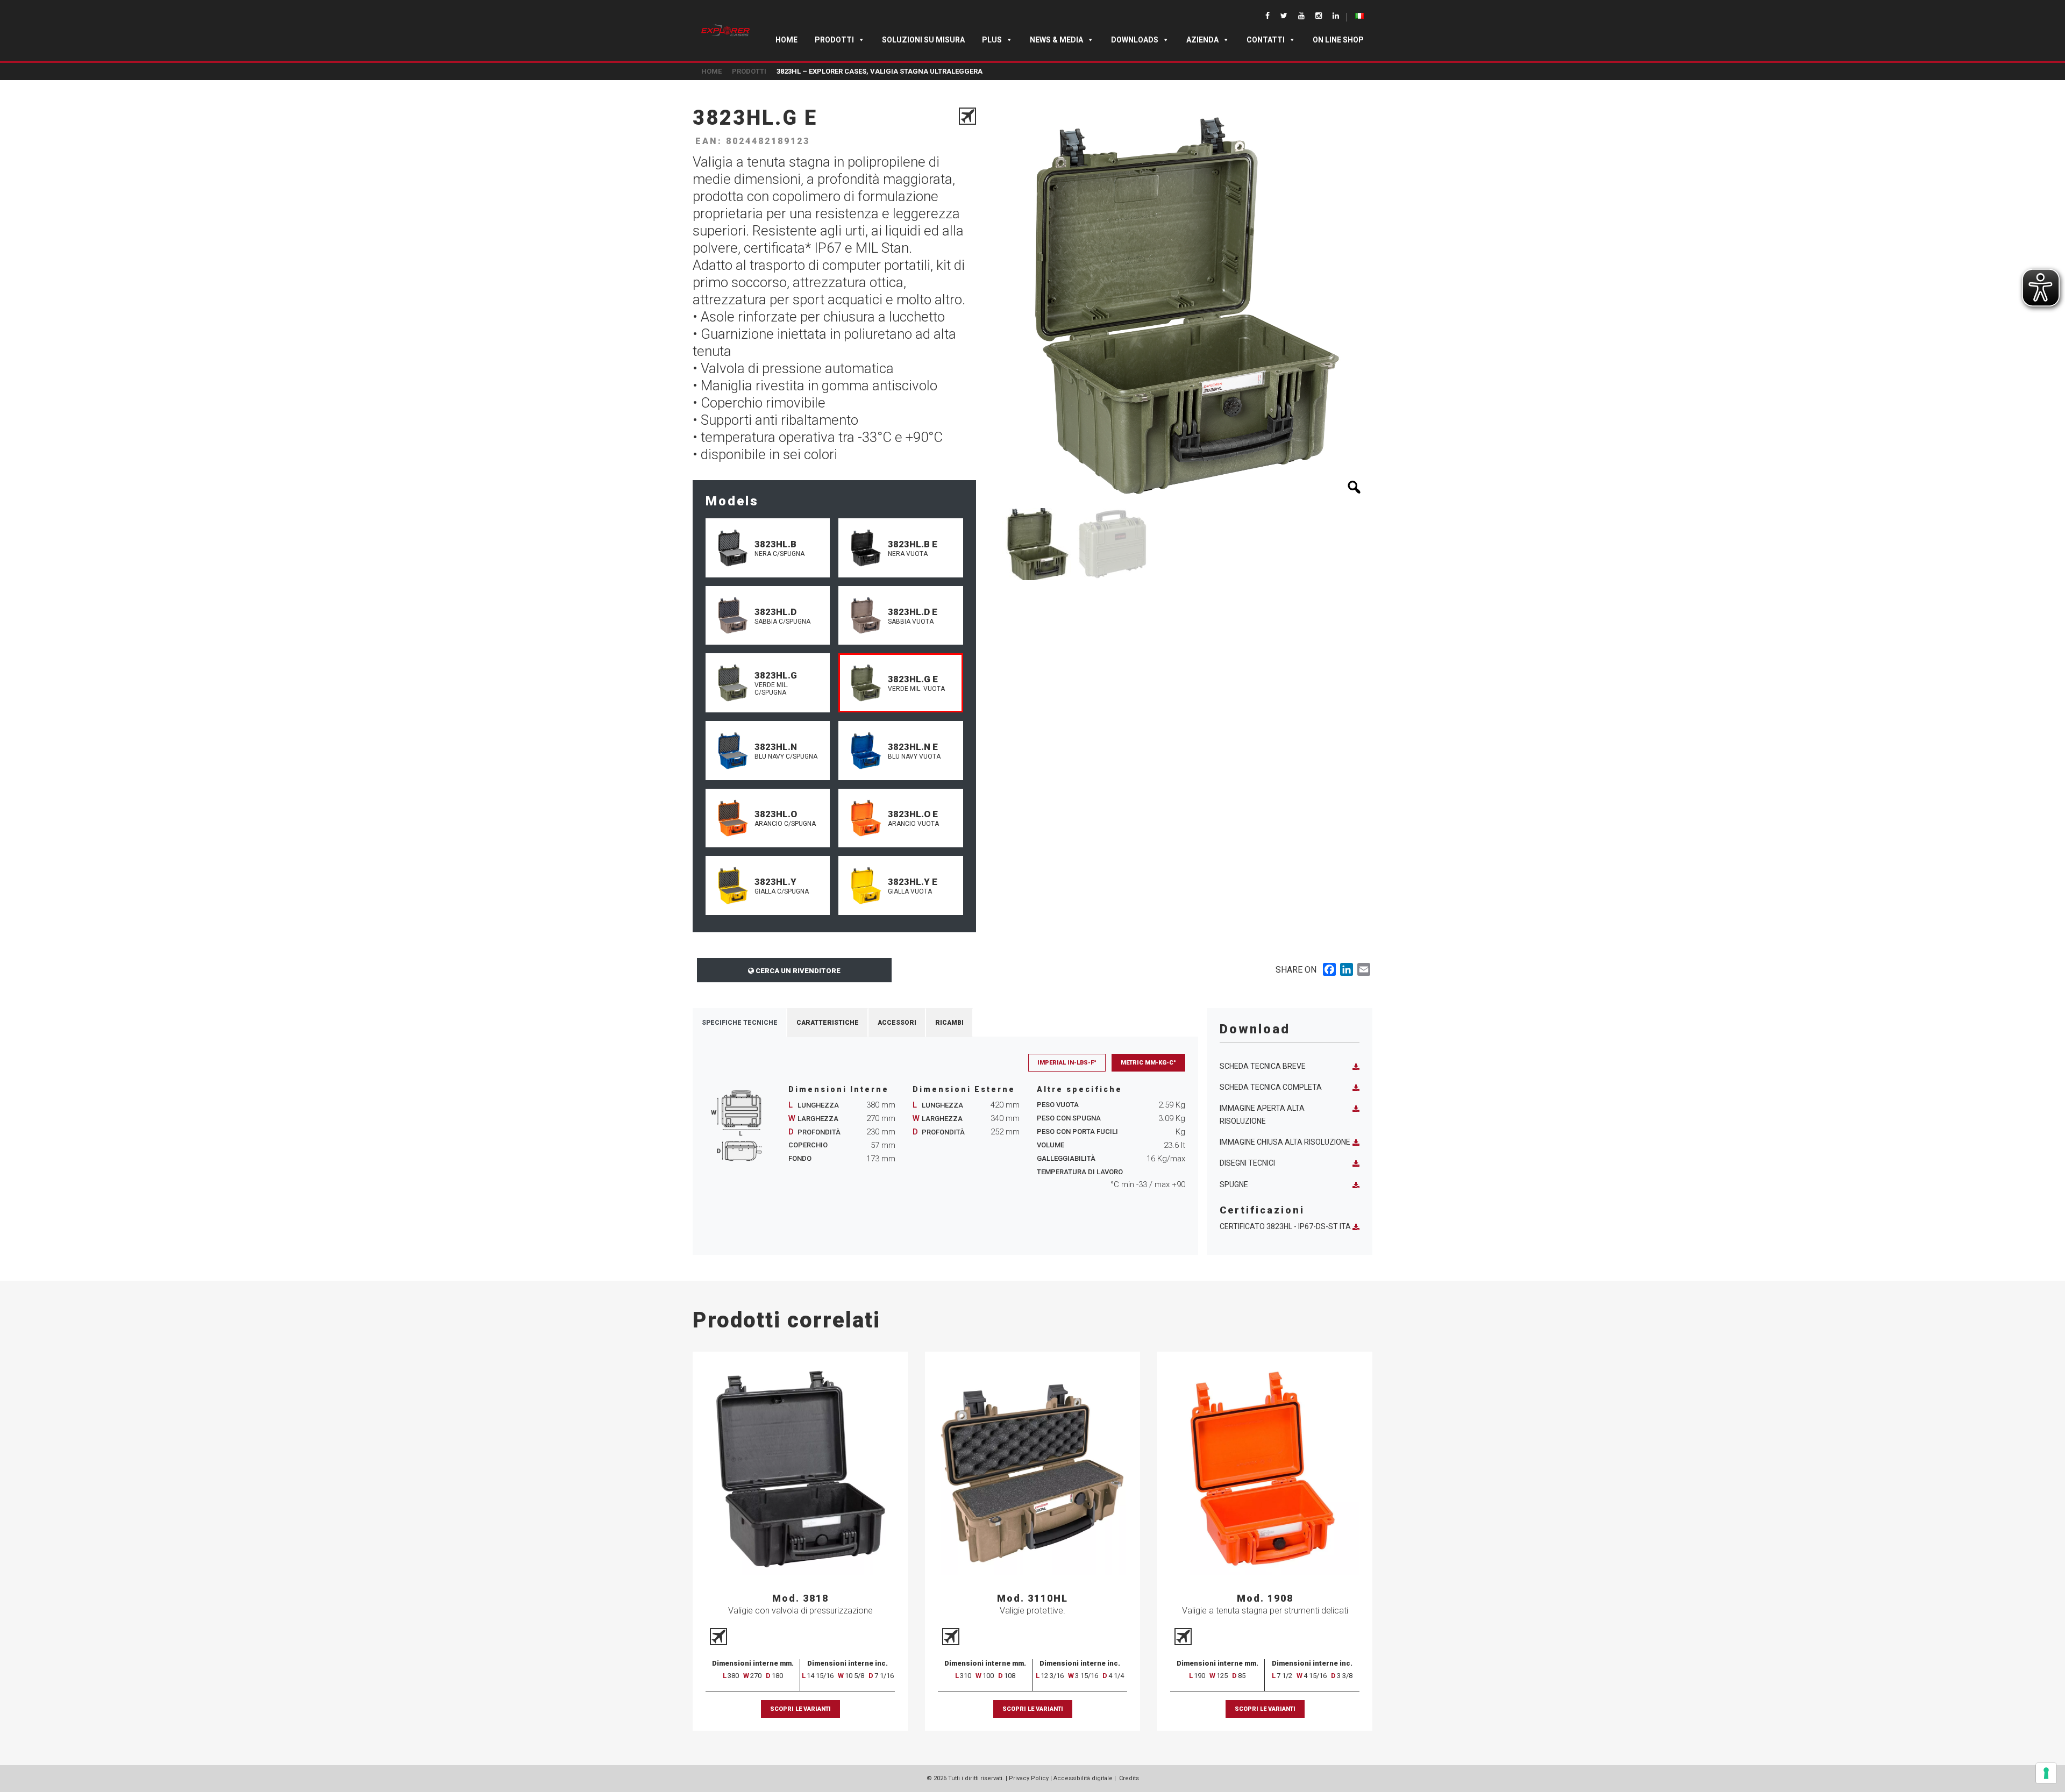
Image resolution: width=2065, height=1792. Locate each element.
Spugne (1234, 1184)
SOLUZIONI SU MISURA (923, 40)
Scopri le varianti (800, 1709)
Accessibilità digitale (1083, 1778)
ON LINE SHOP (1338, 40)
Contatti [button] (1266, 40)
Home (786, 40)
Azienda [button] (1202, 40)
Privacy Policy (1029, 1778)
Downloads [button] (1135, 40)
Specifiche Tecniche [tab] (740, 1023)
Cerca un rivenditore (797, 971)
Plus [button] (992, 40)
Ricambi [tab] (949, 1023)
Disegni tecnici (1247, 1163)
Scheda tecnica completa (1271, 1087)
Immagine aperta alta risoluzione (1262, 1114)
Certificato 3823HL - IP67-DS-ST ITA (1285, 1226)
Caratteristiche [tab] (828, 1023)
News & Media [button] (1056, 40)
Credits (1129, 1778)
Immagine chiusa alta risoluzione (1285, 1142)
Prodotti (834, 40)
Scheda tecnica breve (1263, 1066)
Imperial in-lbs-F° (1067, 1063)
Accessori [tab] (897, 1023)
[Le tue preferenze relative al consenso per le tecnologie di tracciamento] (2046, 1773)
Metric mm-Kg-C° (1148, 1063)
